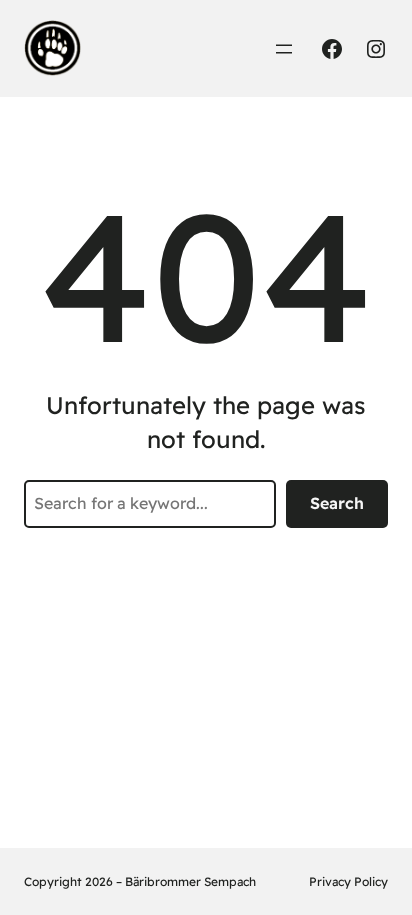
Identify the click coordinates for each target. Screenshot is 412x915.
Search (337, 503)
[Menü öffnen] (284, 49)
